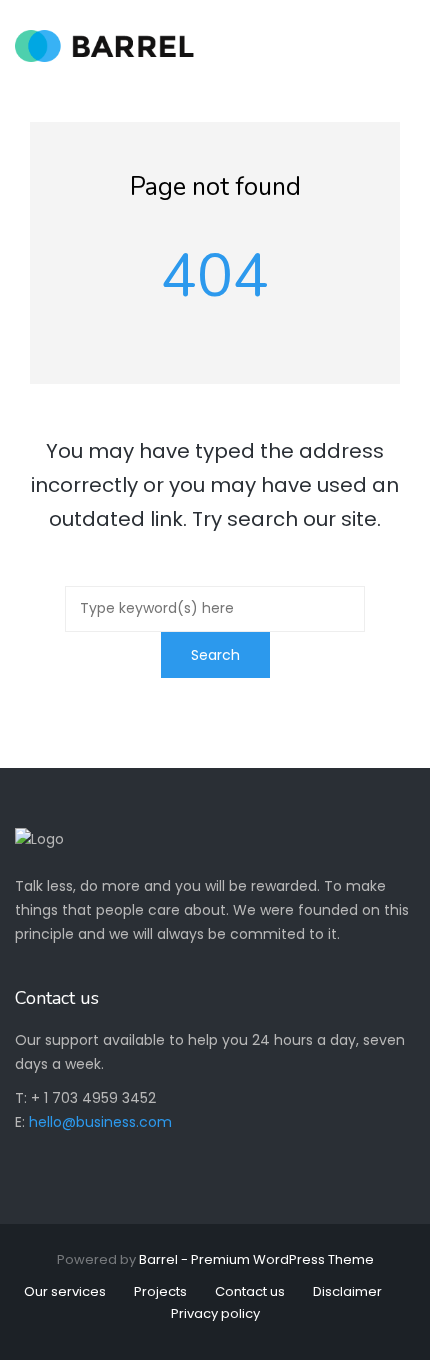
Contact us (250, 1291)
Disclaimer (347, 1291)
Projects (160, 1291)
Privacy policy (215, 1313)
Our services (65, 1291)
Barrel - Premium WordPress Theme (256, 1259)
